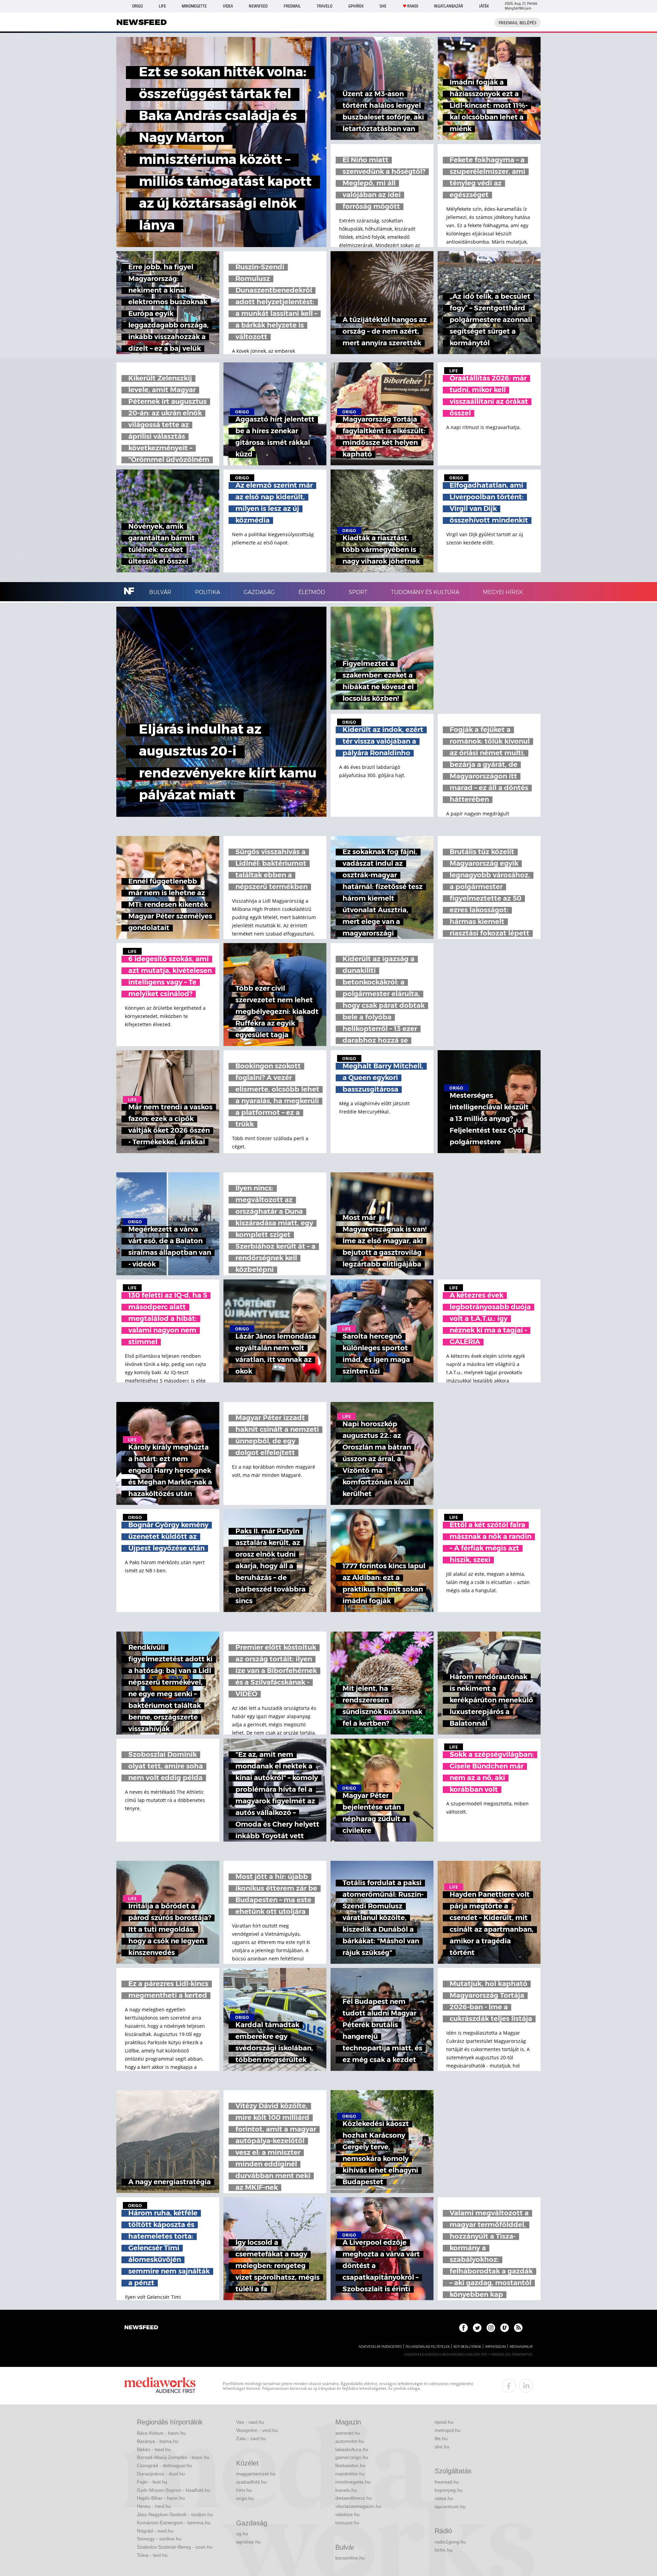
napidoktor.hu (350, 2474)
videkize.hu (347, 2514)
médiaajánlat (521, 2347)
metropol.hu (448, 2430)
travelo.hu (346, 2490)
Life (162, 6)
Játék (484, 6)
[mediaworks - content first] (160, 2386)
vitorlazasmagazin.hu (358, 2506)
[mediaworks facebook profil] (509, 2386)
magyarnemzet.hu (256, 2474)
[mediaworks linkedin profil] (526, 2386)
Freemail (292, 6)
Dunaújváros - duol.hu (161, 2474)
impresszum (495, 2347)
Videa (228, 6)
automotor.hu (350, 2441)
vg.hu (242, 2534)
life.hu (441, 2438)
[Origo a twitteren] (477, 2328)
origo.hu (245, 2498)
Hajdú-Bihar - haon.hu (161, 2498)
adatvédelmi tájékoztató (380, 2347)
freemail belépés (518, 23)
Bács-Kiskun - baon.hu (161, 2433)
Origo (137, 6)
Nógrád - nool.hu (155, 2531)
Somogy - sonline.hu (159, 2539)
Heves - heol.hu (154, 2506)
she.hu (442, 2447)
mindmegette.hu (353, 2482)
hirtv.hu (244, 2490)
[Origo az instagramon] (491, 2328)
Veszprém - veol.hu (257, 2430)
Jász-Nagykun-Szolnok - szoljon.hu (175, 2514)
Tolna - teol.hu (152, 2555)
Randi (413, 6)
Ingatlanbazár (448, 6)
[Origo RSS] (518, 2328)
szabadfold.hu (251, 2482)
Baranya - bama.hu (158, 2441)
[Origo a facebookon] (463, 2328)
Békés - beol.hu (154, 2449)
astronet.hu (348, 2433)
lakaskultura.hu (352, 2449)
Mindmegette (194, 6)
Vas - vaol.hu (250, 2422)
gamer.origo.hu (352, 2457)
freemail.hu (447, 2482)
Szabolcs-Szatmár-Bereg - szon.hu (175, 2547)
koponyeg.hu (449, 2490)
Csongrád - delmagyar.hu (164, 2465)
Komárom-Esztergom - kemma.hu (174, 2523)
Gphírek (356, 6)
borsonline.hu (350, 2558)
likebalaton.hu (350, 2465)
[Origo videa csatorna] (505, 2328)
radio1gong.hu (450, 2542)
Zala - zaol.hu (251, 2438)
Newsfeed (258, 6)
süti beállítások (467, 2347)
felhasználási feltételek (428, 2347)
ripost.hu (444, 2422)
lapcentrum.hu (450, 2507)
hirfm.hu (443, 2550)
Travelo (324, 6)
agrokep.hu (248, 2542)
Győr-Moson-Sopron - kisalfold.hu (173, 2490)
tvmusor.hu (347, 2523)
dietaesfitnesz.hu (354, 2498)
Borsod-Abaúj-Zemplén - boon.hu (173, 2457)
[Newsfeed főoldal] (141, 2328)
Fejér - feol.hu (152, 2482)
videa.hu (444, 2498)
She (383, 6)
